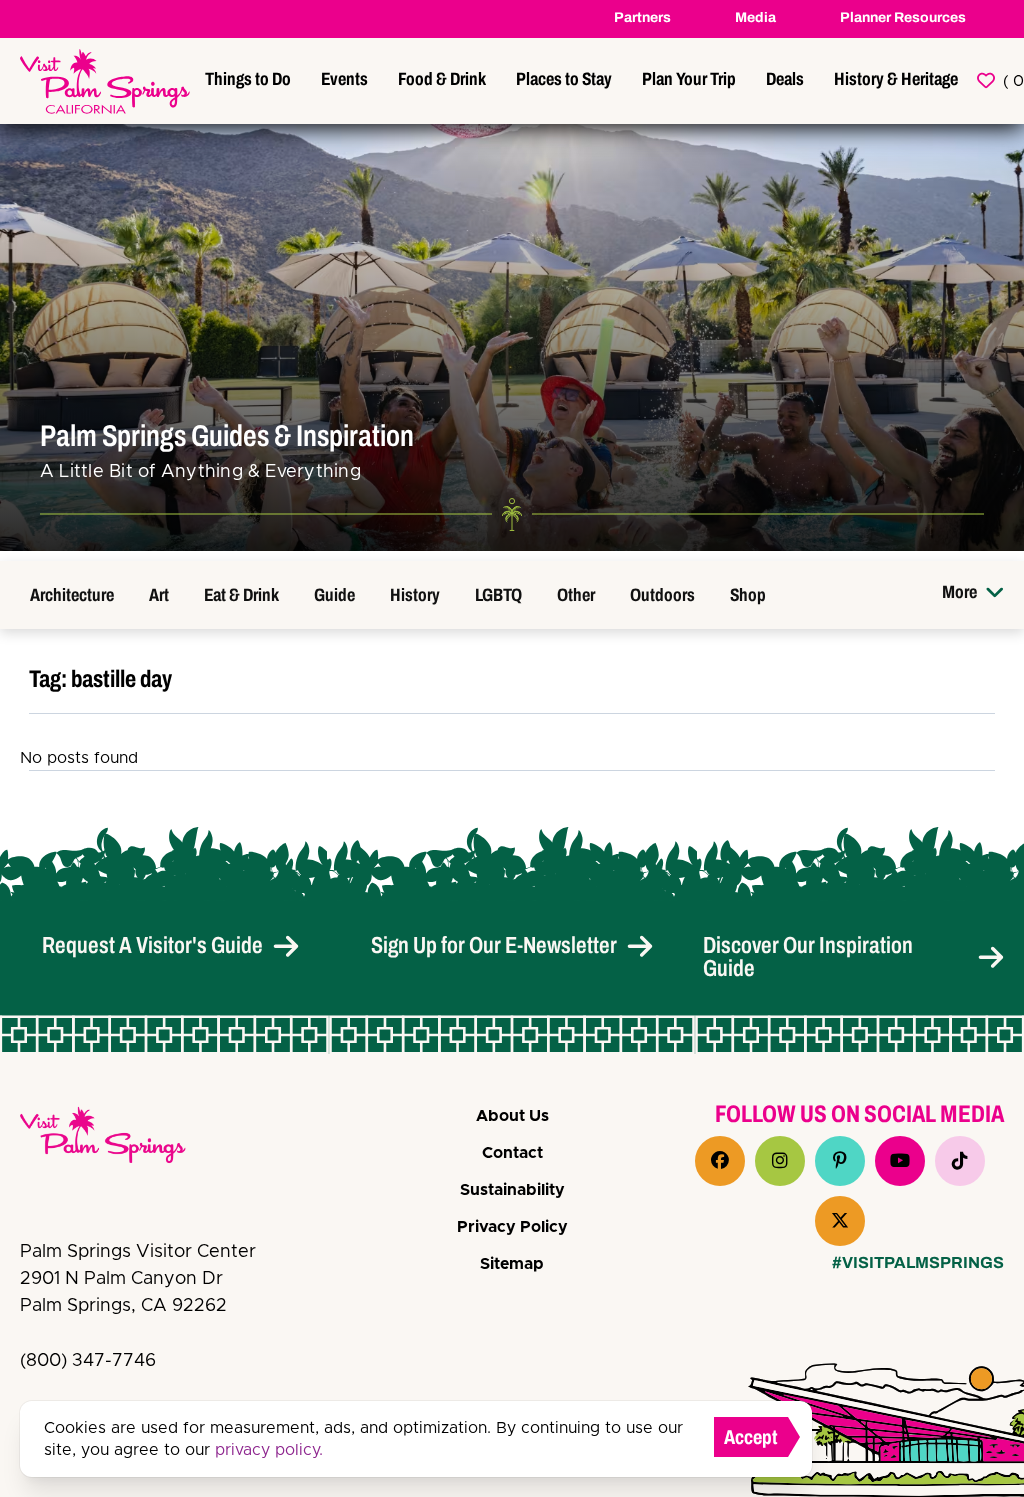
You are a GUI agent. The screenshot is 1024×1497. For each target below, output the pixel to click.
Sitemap (512, 1264)
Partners (642, 17)
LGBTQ (498, 595)
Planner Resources (903, 17)
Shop (748, 595)
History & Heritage (896, 79)
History (415, 595)
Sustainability (512, 1190)
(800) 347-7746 (88, 1361)
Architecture (72, 595)
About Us (512, 1116)
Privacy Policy (512, 1227)
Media (755, 17)
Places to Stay (564, 79)
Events (344, 79)
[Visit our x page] (840, 1221)
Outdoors (662, 595)
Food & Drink (442, 79)
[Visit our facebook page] (720, 1161)
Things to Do (248, 79)
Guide (334, 595)
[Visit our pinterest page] (840, 1161)
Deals (785, 79)
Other (576, 595)
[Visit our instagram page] (780, 1161)
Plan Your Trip (689, 79)
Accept (751, 1437)
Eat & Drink (241, 595)
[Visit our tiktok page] (960, 1161)
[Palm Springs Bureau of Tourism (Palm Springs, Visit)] (105, 81)
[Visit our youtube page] (900, 1161)
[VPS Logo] (120, 1139)
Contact (512, 1153)
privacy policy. (269, 1450)
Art (159, 595)
